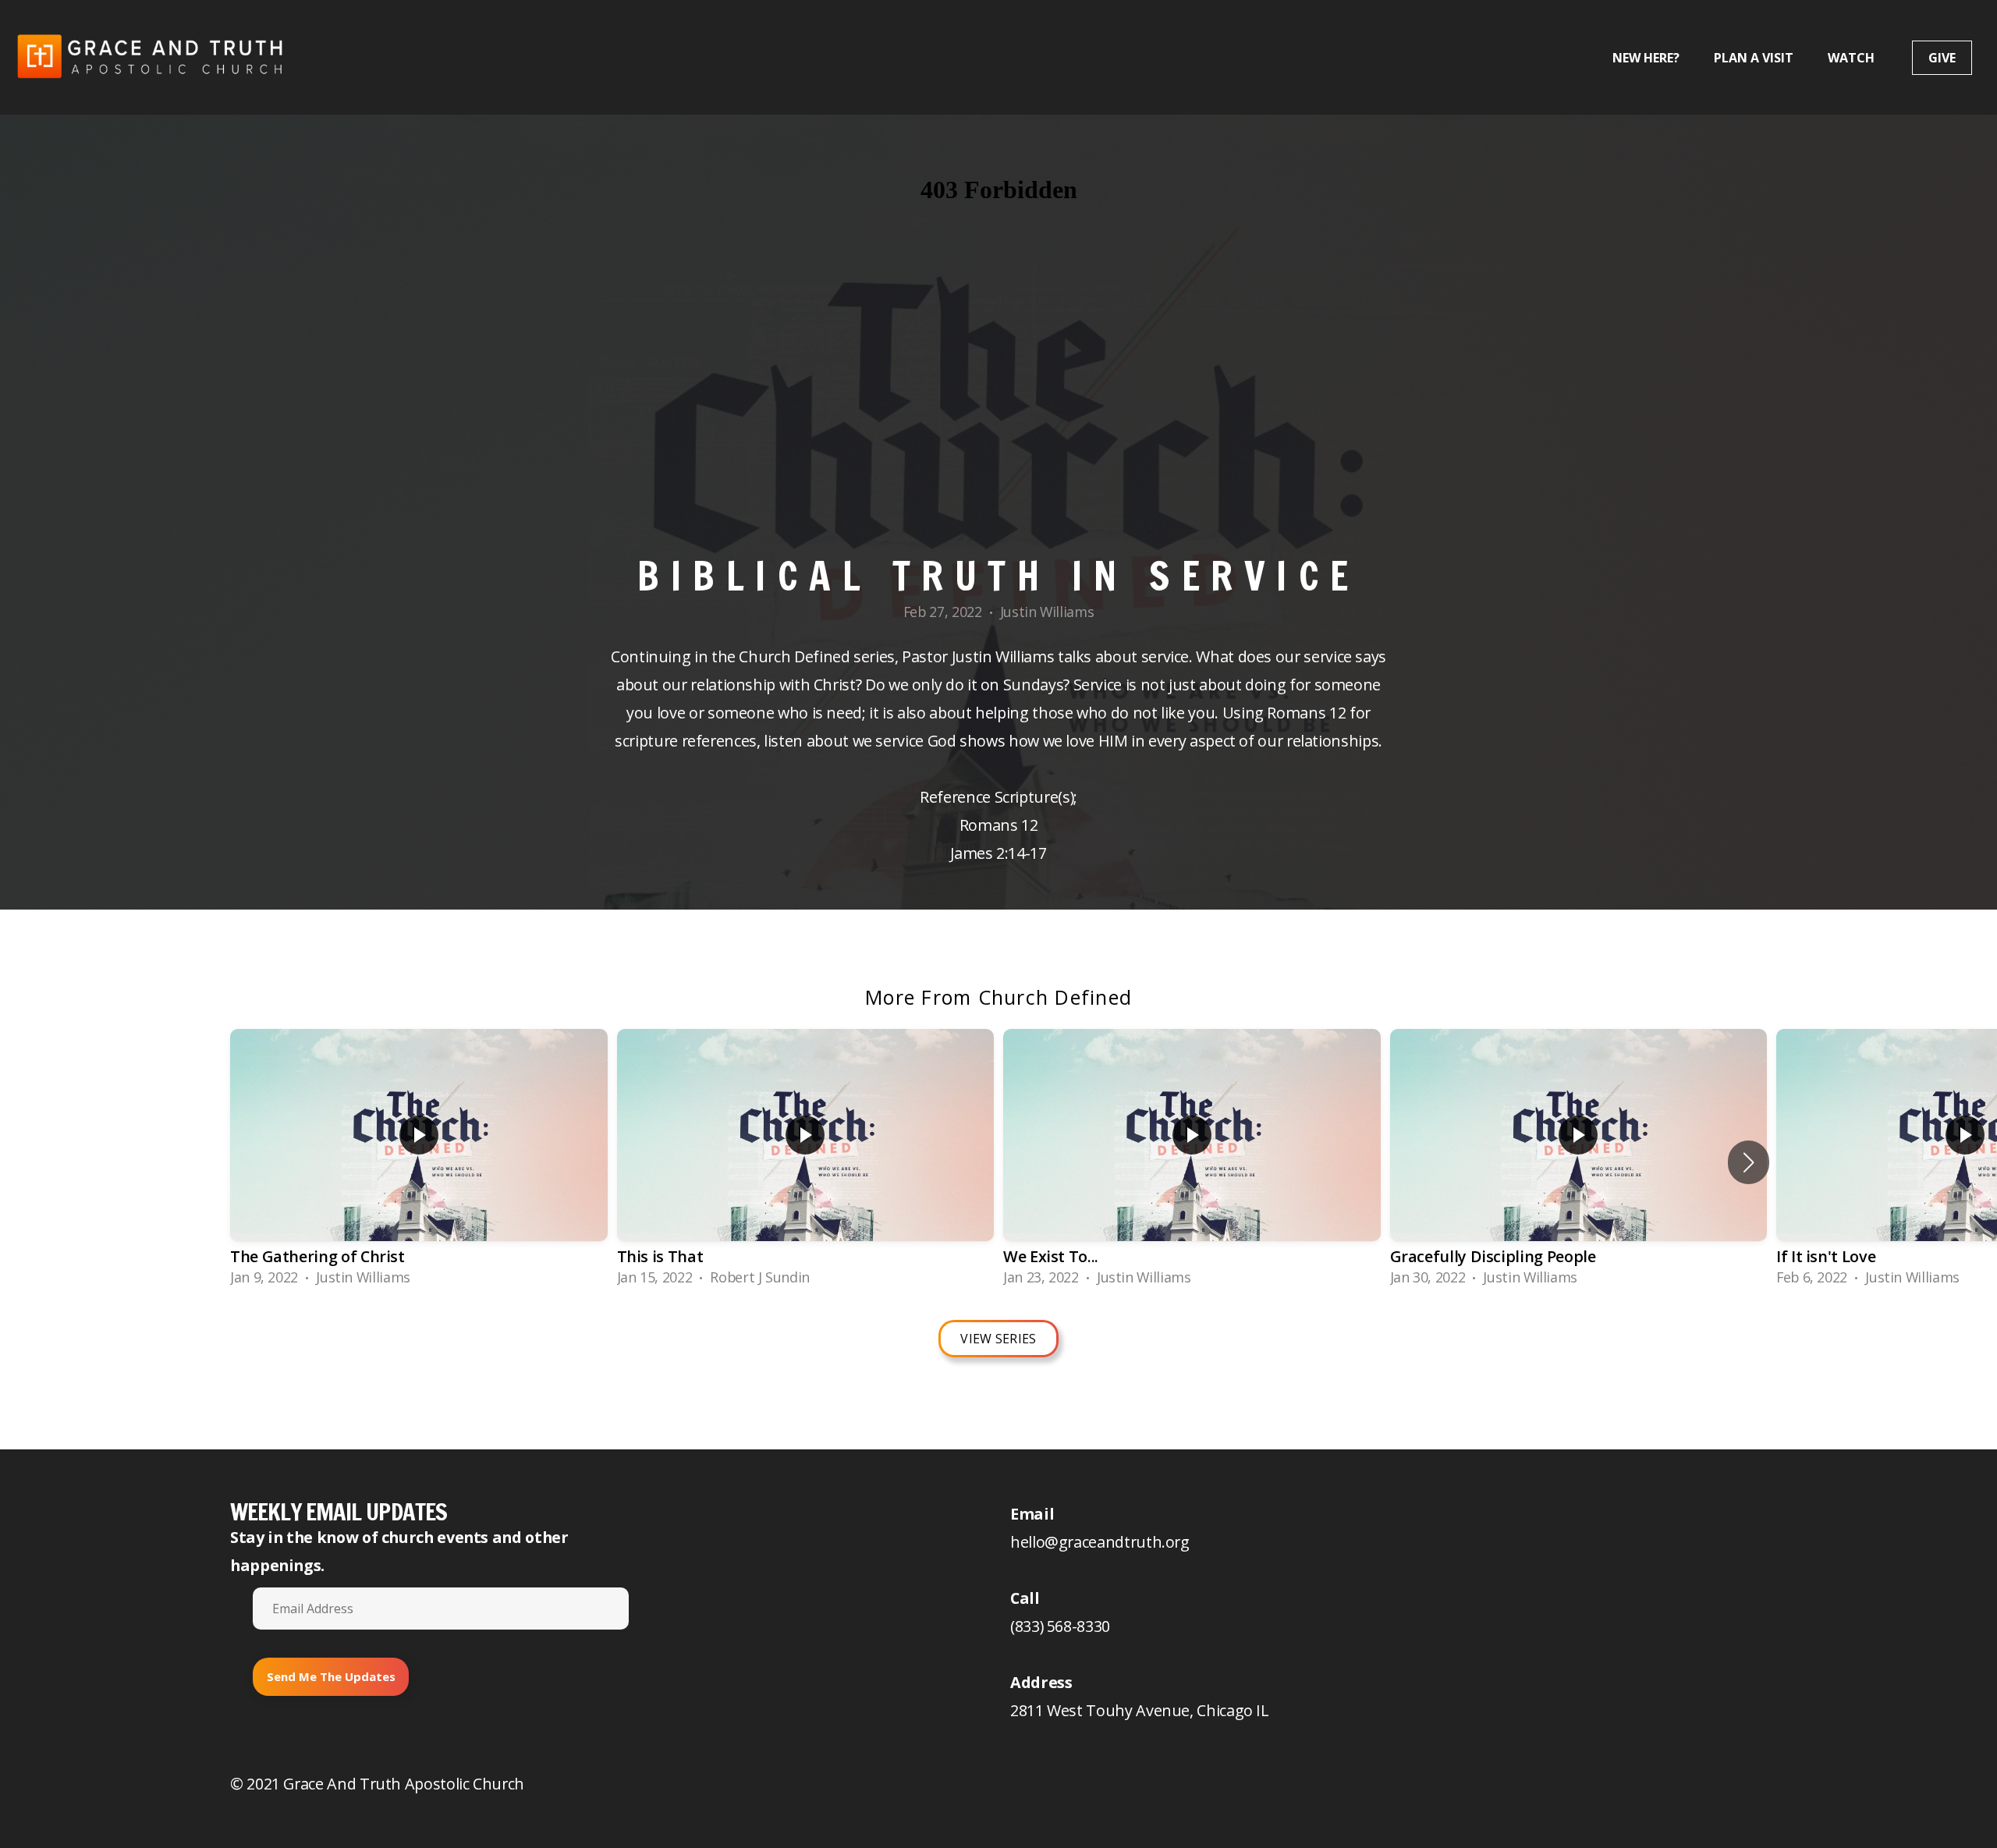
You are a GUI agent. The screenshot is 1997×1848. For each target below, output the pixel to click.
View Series (998, 1339)
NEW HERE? (1646, 58)
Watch (1853, 58)
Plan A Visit (1754, 58)
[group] (419, 1163)
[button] (1749, 1162)
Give (1942, 58)
